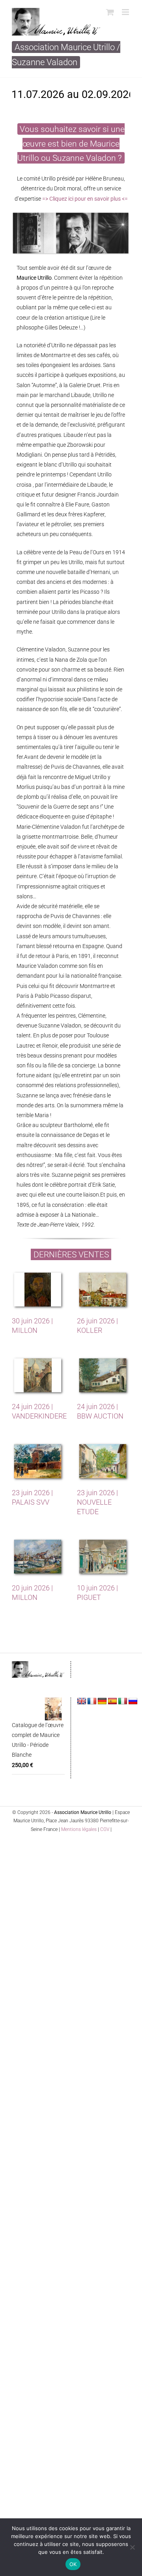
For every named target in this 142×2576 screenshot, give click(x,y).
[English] (82, 1701)
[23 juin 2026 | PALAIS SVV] (38, 1462)
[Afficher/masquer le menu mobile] (126, 12)
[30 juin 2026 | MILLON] (38, 1291)
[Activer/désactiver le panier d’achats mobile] (110, 12)
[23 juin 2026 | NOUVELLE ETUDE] (104, 1462)
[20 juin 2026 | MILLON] (38, 1558)
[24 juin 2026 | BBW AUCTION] (104, 1376)
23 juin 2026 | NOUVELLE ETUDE (97, 1502)
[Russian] (133, 1701)
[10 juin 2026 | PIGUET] (104, 1558)
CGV (105, 1829)
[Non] (132, 2547)
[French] (92, 1701)
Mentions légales (79, 1829)
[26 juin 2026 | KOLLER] (104, 1291)
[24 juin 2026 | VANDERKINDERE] (38, 1376)
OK (73, 2564)
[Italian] (123, 1701)
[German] (102, 1701)
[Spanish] (112, 1701)
